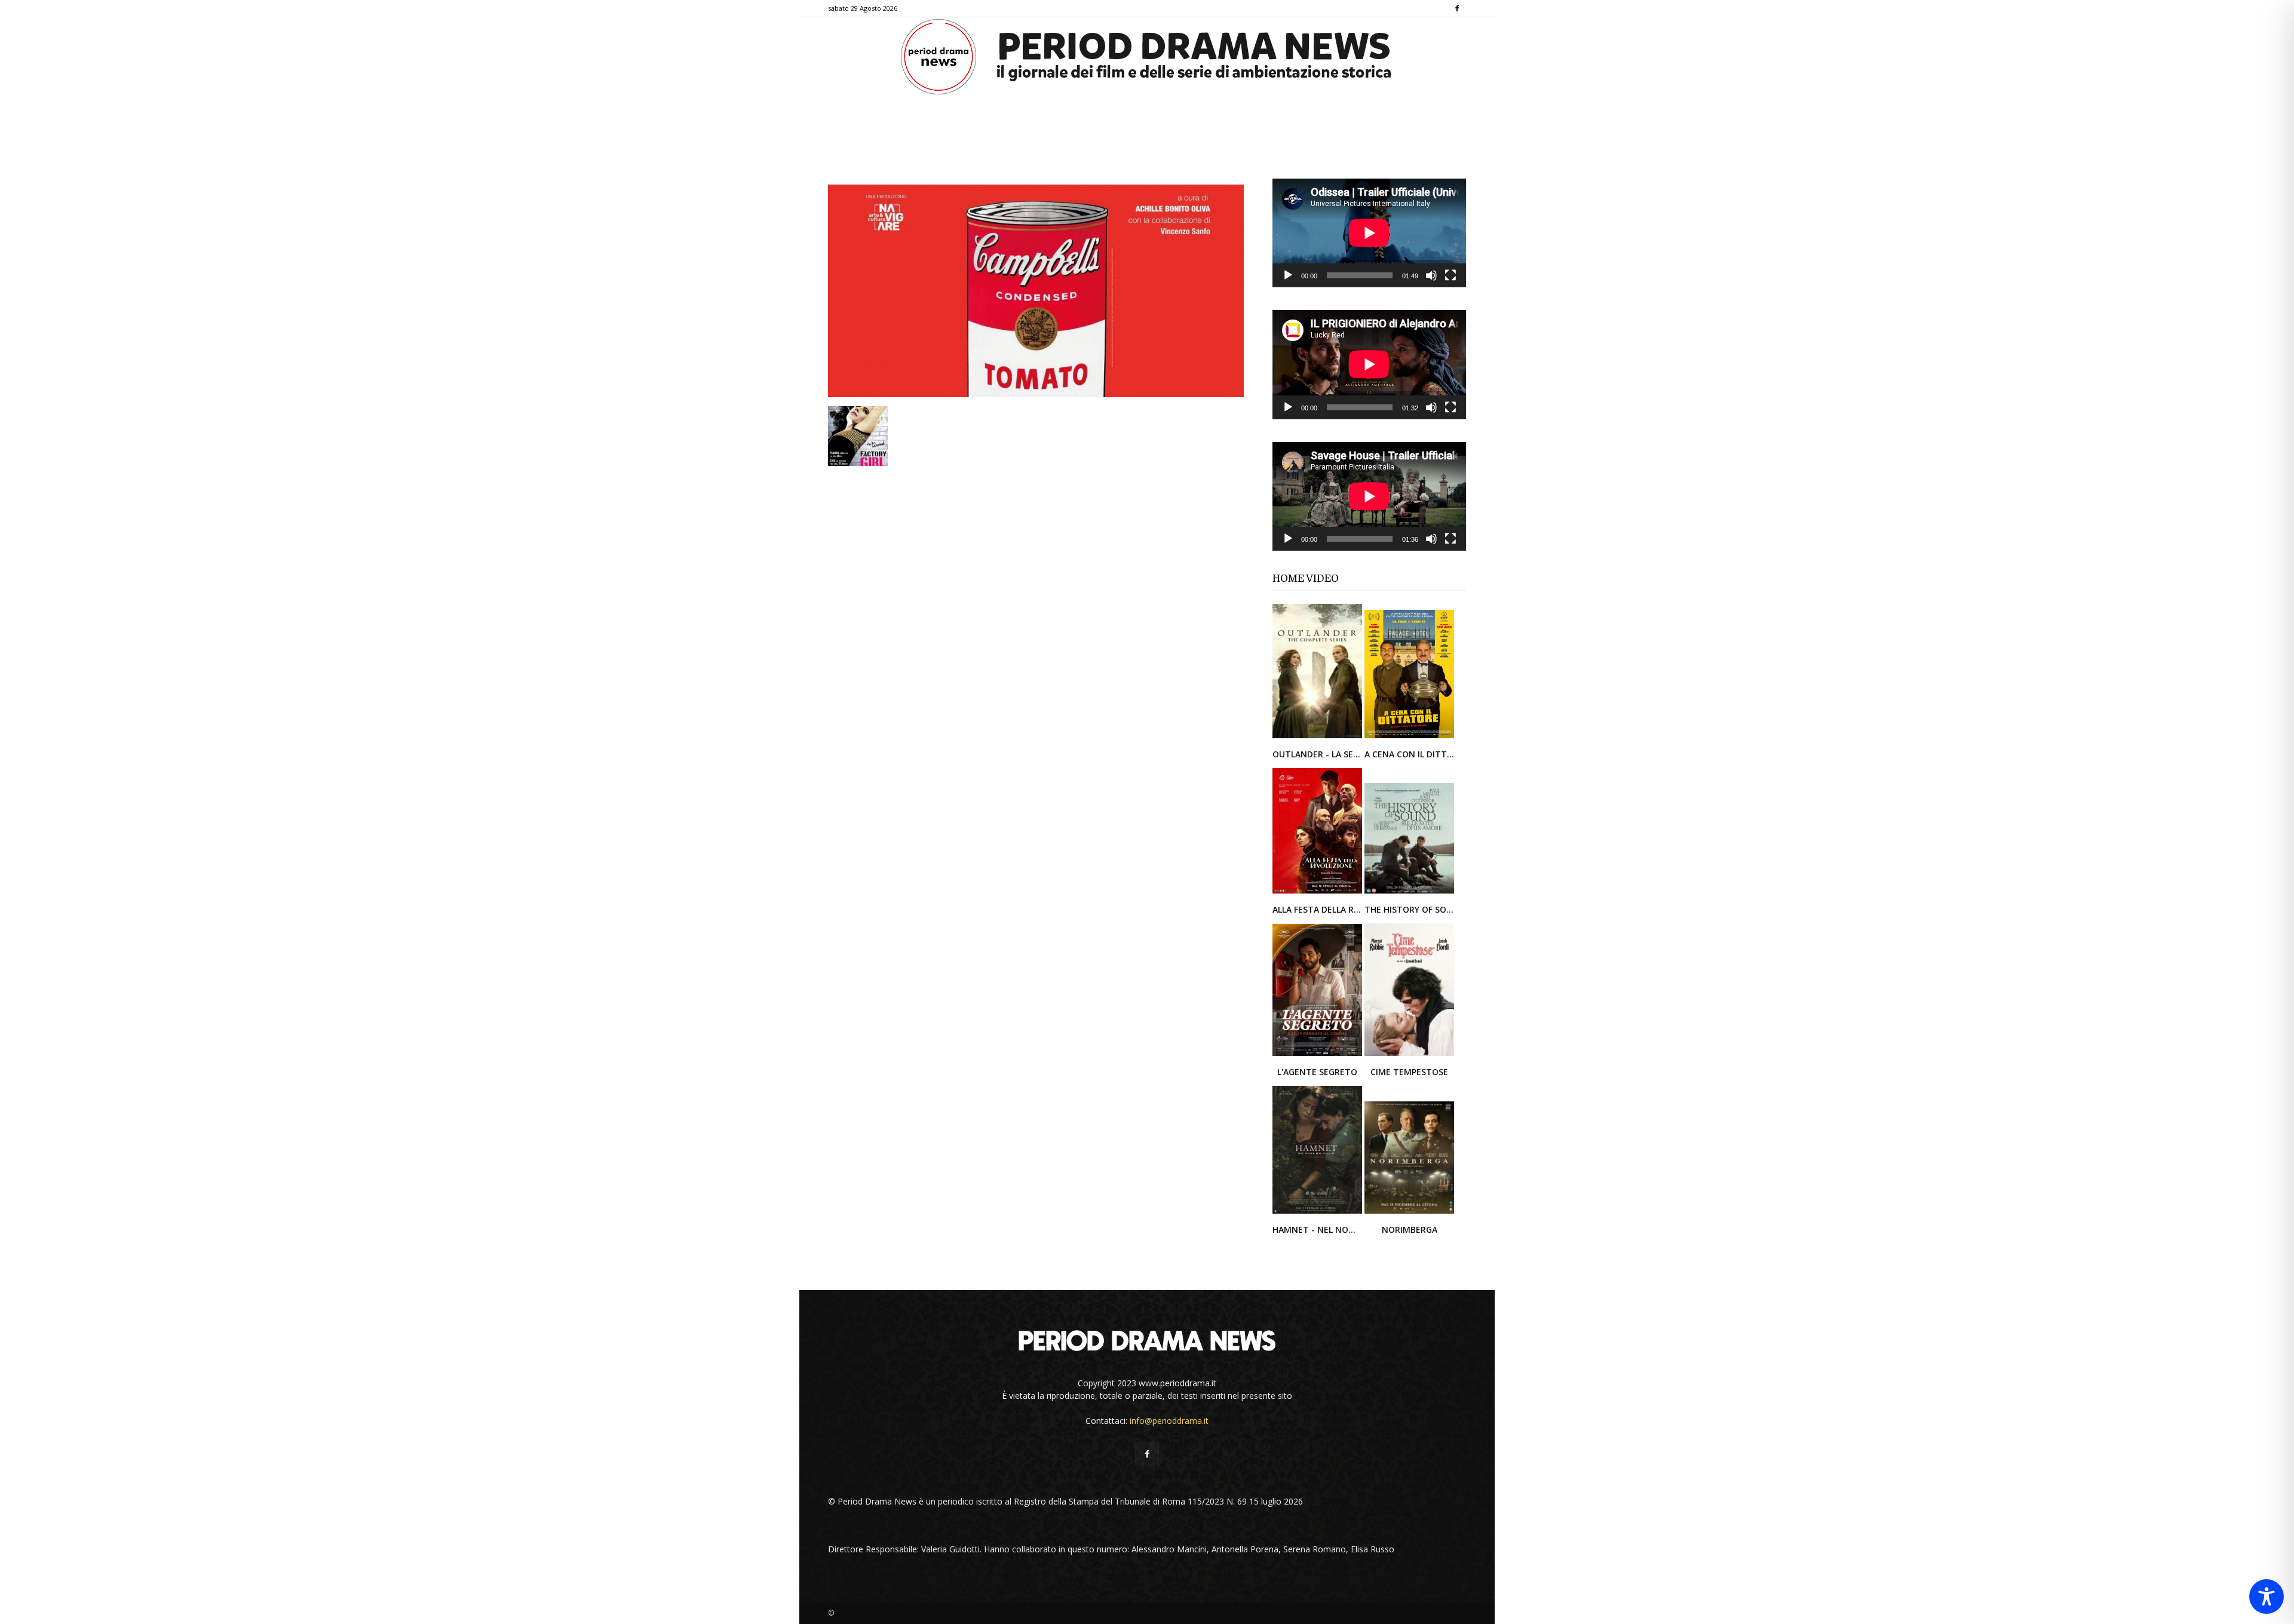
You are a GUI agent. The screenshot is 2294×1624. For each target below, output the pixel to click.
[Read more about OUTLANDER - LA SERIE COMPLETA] (1318, 737)
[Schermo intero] (1450, 275)
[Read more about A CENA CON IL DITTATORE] (1409, 737)
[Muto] (1431, 275)
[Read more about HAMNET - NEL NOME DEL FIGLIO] (1318, 1213)
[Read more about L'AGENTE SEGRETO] (1318, 1055)
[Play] (1288, 275)
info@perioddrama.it (1169, 1421)
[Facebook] (1457, 8)
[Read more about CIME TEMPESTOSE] (1409, 1055)
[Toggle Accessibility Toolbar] (2267, 1597)
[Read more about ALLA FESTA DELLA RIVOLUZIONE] (1318, 893)
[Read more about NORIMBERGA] (1409, 1213)
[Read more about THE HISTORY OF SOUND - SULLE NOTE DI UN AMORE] (1409, 893)
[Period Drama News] (1147, 57)
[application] (1369, 233)
